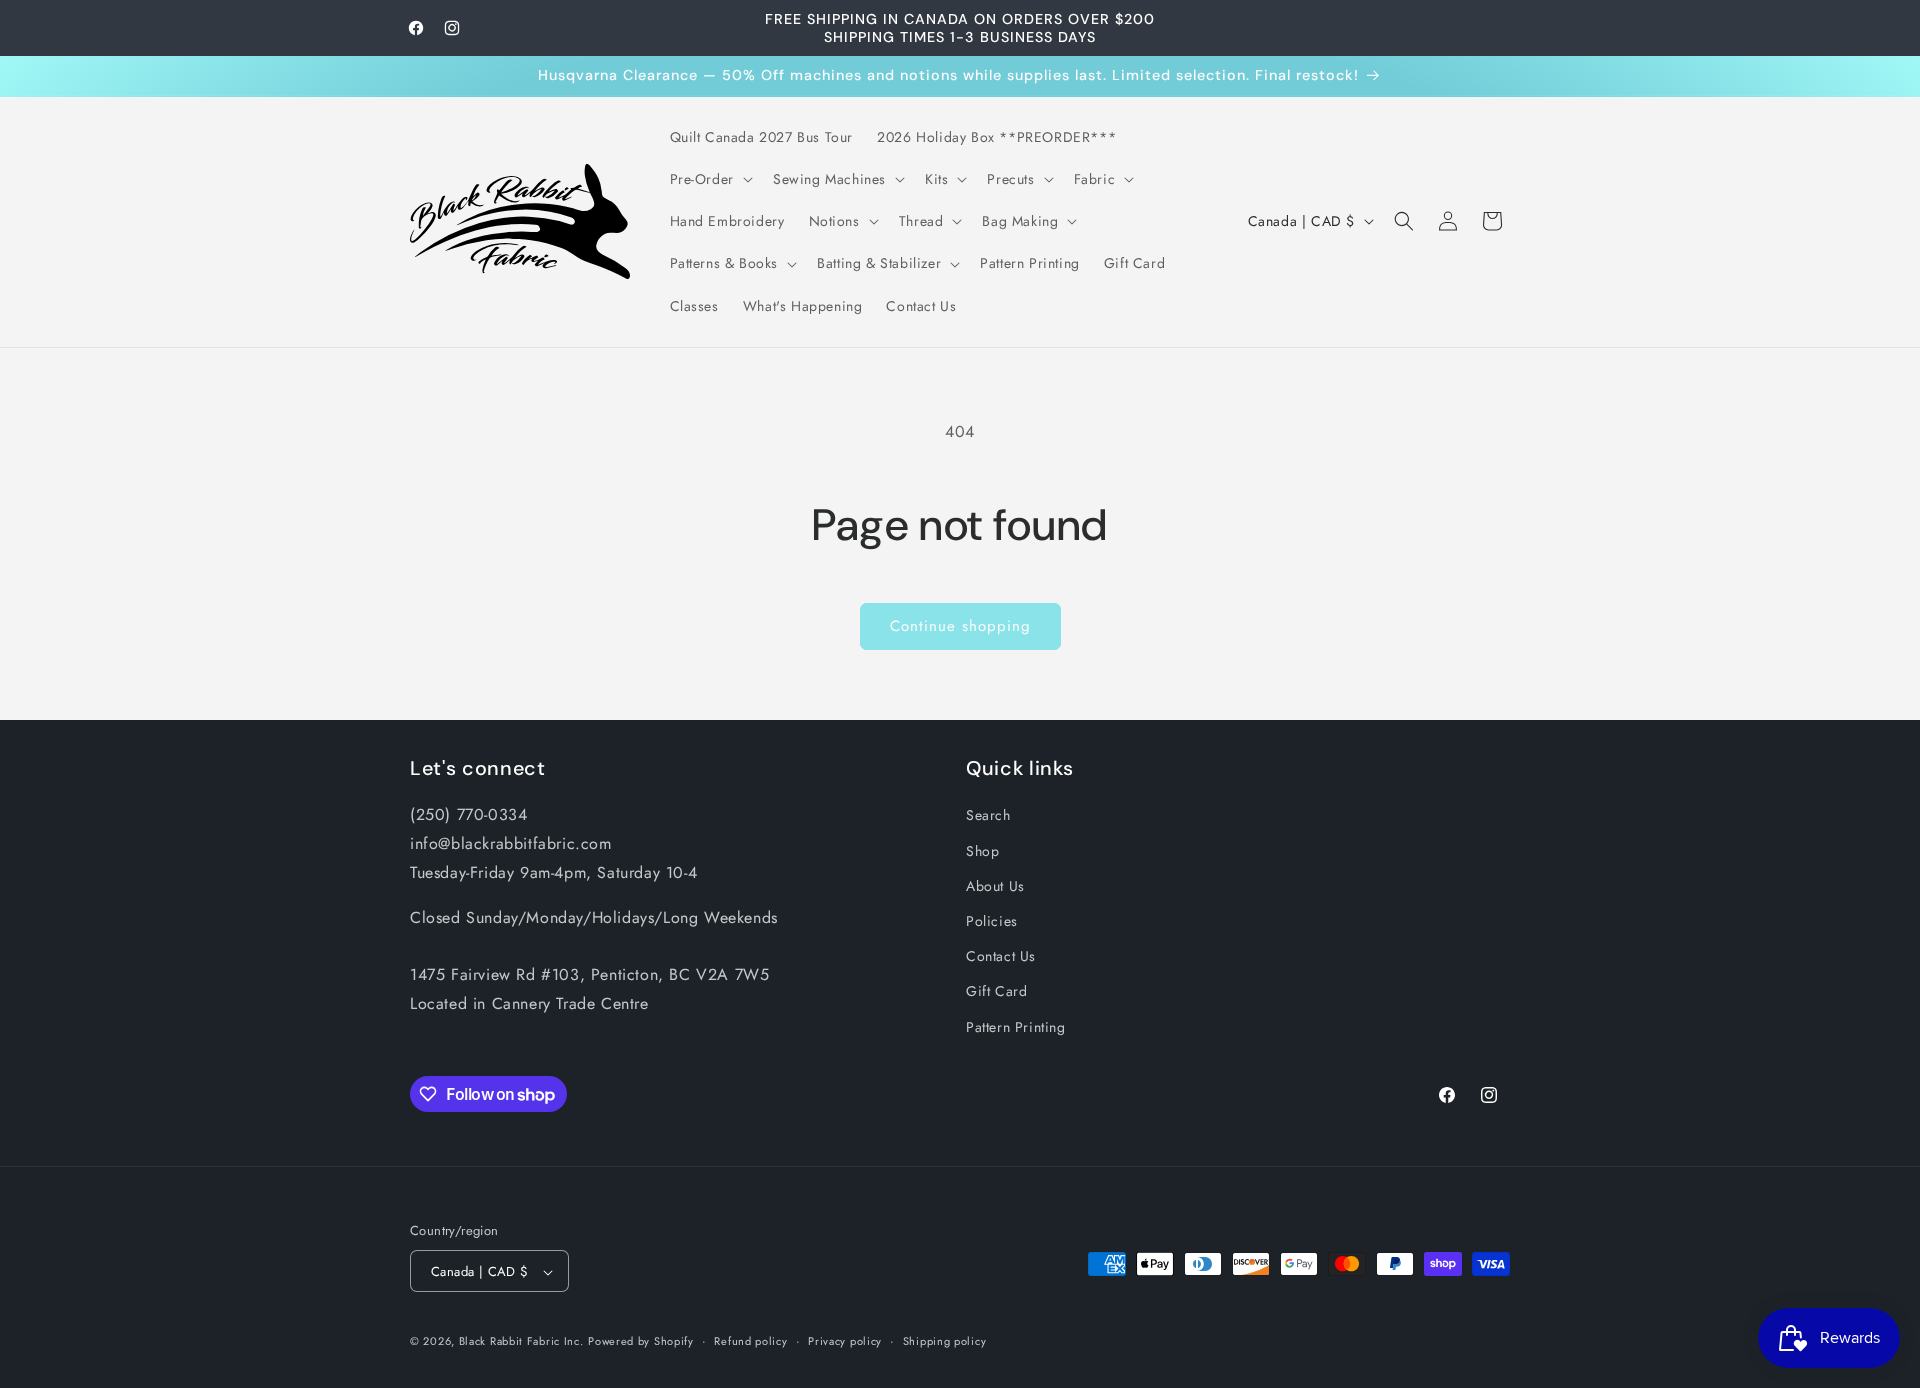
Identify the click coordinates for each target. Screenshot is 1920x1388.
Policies (992, 920)
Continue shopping (960, 626)
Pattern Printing (1016, 1026)
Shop (982, 850)
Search (988, 815)
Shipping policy (945, 1341)
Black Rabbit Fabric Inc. (521, 1342)
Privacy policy (845, 1341)
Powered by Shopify (641, 1342)
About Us (995, 885)
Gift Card (996, 991)
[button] (709, 179)
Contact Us (1001, 956)
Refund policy (750, 1341)
